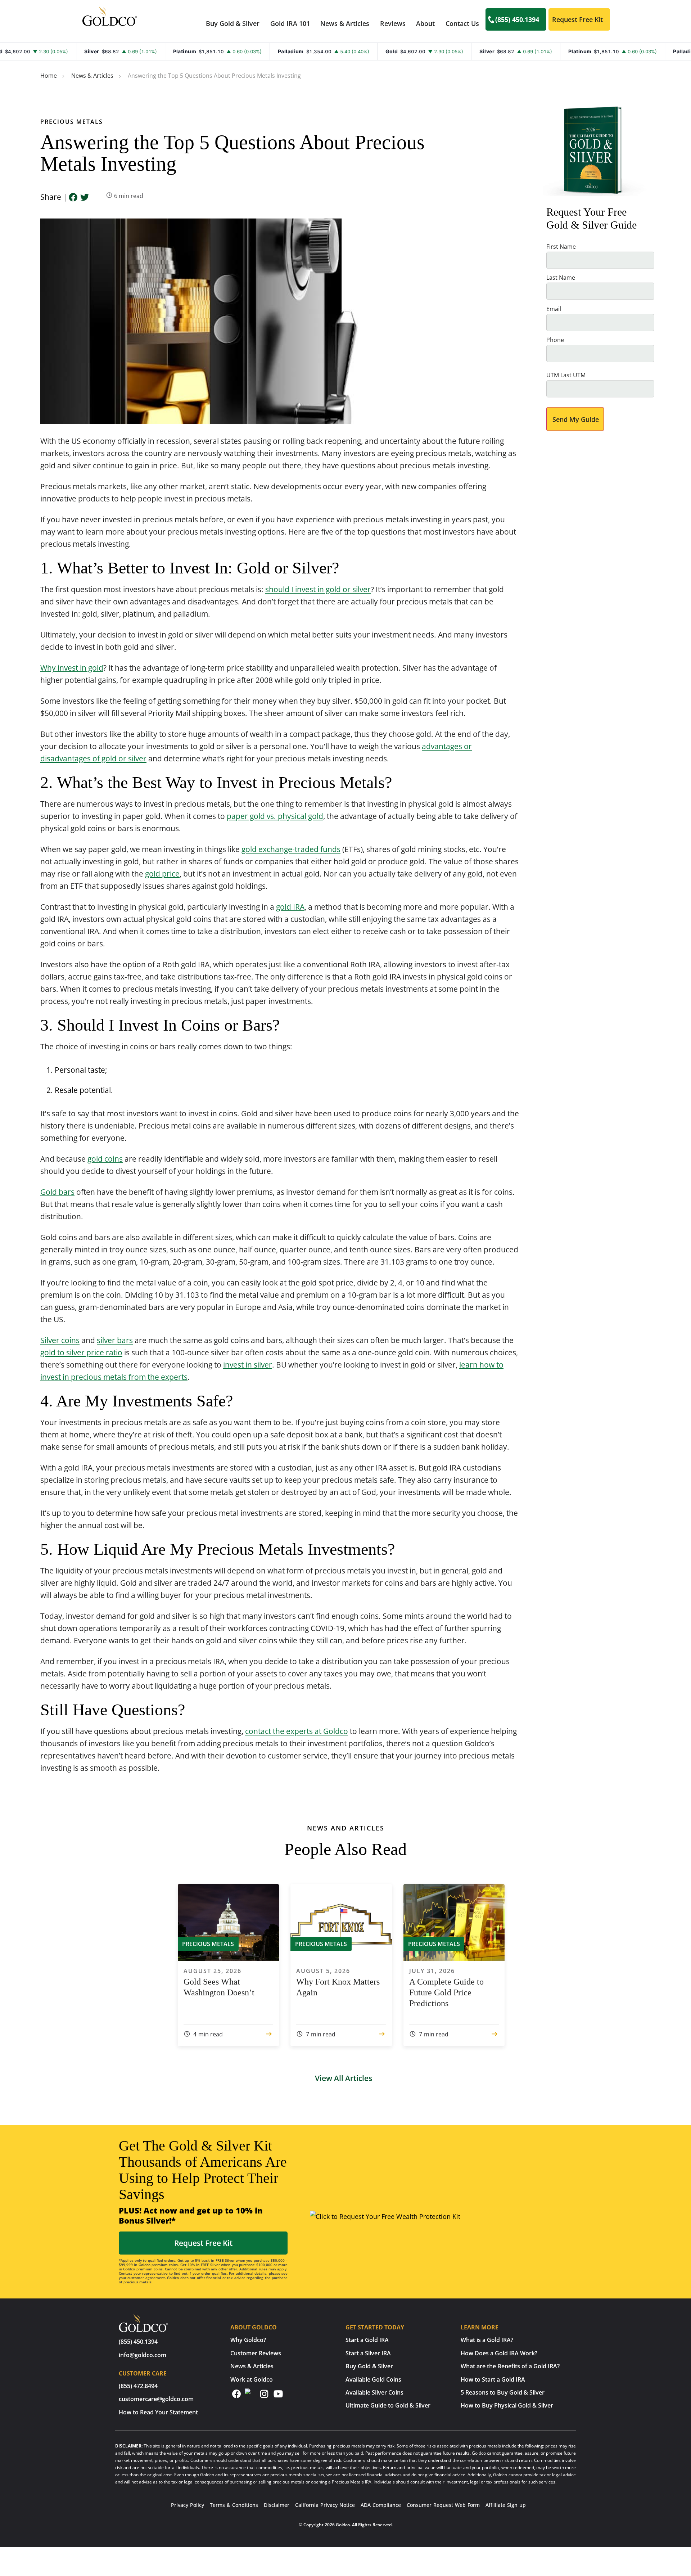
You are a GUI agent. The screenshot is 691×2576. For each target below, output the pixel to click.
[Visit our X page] (250, 2394)
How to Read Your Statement (158, 2412)
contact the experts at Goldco (297, 1731)
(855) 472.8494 (138, 2386)
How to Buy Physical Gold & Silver (507, 2405)
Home (49, 76)
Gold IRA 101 (290, 23)
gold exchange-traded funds (291, 849)
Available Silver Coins (374, 2392)
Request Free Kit (577, 19)
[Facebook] (73, 198)
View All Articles (344, 2078)
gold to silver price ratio (81, 1352)
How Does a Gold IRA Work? (499, 2353)
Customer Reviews (256, 2353)
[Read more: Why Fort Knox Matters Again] (382, 2034)
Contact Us (462, 23)
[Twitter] (85, 198)
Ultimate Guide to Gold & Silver (388, 2405)
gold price (162, 874)
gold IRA (290, 907)
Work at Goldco (252, 2379)
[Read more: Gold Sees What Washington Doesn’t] (269, 2034)
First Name (561, 247)
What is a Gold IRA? (487, 2340)
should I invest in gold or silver (318, 589)
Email (554, 309)
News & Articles (345, 23)
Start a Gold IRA (367, 2340)
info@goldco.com (143, 2355)
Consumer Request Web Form (443, 2505)
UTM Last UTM (566, 375)
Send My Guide (576, 419)
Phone (555, 340)
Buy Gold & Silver (369, 2366)
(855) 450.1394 (517, 19)
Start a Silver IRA (368, 2353)
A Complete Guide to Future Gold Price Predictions (446, 1992)
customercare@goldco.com (156, 2399)
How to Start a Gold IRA (493, 2379)
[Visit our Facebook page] (236, 2397)
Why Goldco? (248, 2340)
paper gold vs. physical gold (275, 816)
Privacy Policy (188, 2505)
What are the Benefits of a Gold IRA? (510, 2366)
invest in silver (248, 1365)
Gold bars (57, 1192)
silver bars (115, 1340)
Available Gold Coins (373, 2379)
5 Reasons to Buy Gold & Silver (503, 2392)
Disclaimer (277, 2505)
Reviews (393, 23)
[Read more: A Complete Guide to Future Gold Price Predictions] (494, 2034)
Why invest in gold (72, 668)
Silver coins (60, 1340)
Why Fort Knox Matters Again (338, 1987)
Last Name (561, 278)
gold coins (105, 1159)
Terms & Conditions (234, 2505)
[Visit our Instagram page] (264, 2397)
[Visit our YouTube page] (278, 2397)
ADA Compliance (381, 2505)
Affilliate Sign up (506, 2505)
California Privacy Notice (325, 2505)
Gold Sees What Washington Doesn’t (219, 1987)
